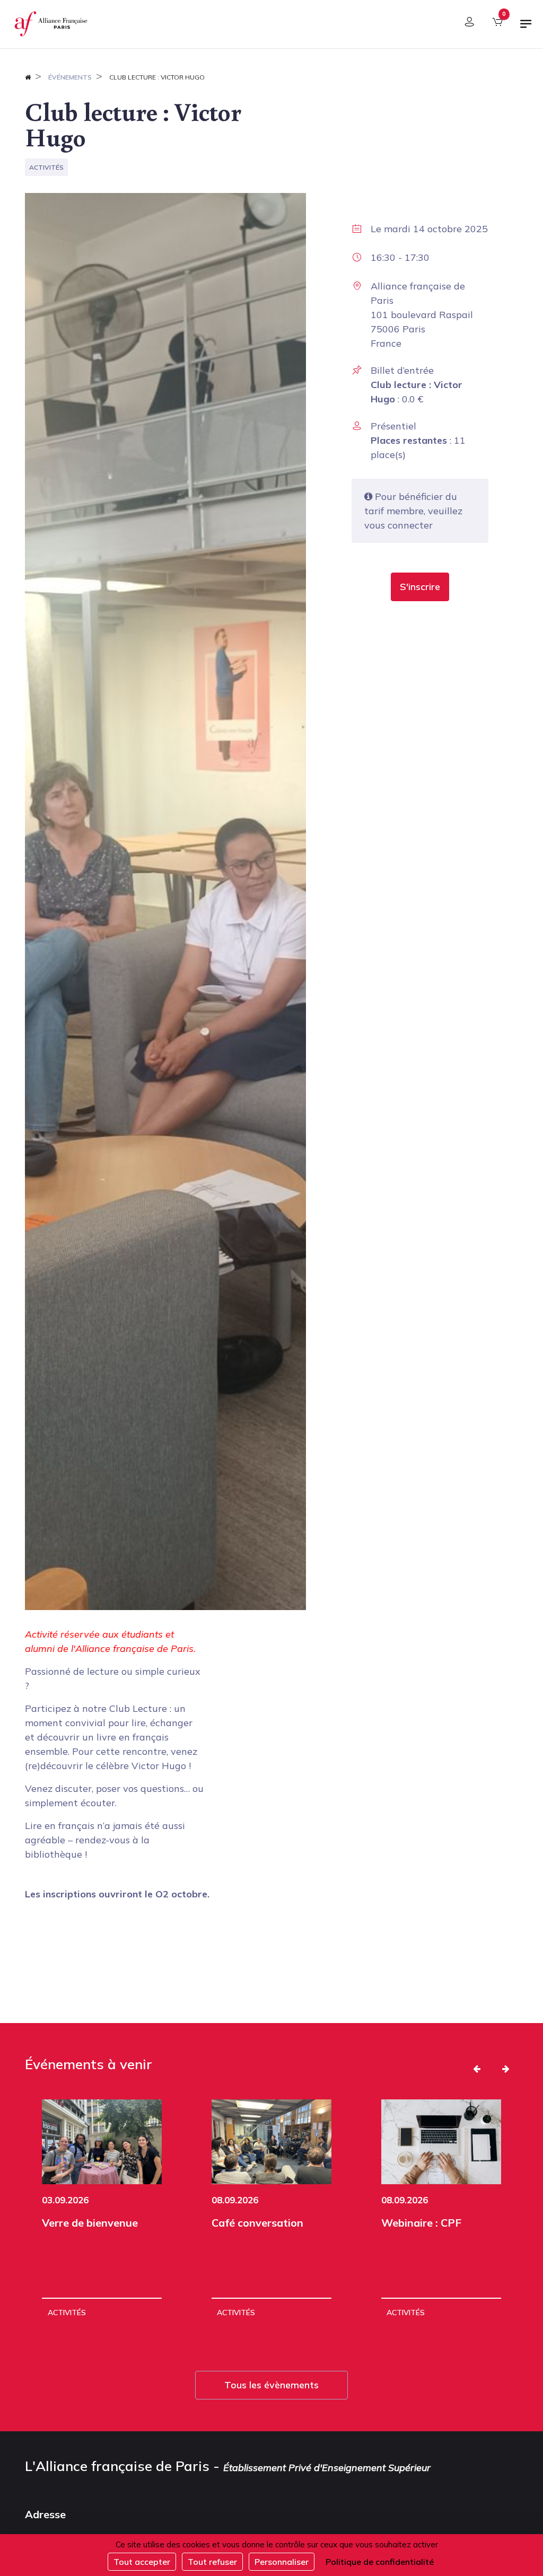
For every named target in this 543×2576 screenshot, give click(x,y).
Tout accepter (142, 2562)
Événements (70, 77)
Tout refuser (212, 2562)
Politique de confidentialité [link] (380, 2562)
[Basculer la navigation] (526, 28)
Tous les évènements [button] (271, 2385)
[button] (420, 587)
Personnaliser (282, 2562)
